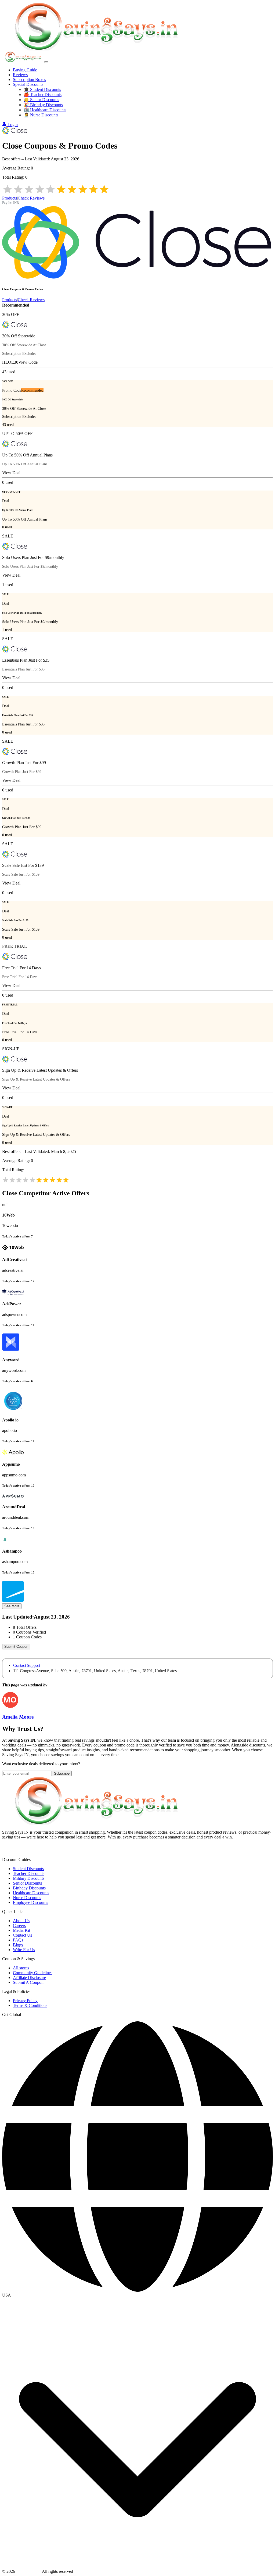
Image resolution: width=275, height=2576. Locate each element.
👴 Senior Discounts (41, 100)
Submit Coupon (16, 1647)
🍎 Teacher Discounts (43, 95)
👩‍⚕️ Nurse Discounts (41, 115)
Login (13, 125)
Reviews (20, 75)
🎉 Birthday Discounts (43, 105)
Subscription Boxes (29, 80)
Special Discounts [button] (28, 84)
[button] (137, 2295)
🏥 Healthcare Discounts (45, 110)
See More (12, 1606)
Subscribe (62, 1773)
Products (10, 198)
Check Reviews (31, 198)
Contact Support (27, 1665)
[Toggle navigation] (46, 62)
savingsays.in (27, 2571)
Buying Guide (25, 70)
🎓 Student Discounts (42, 89)
